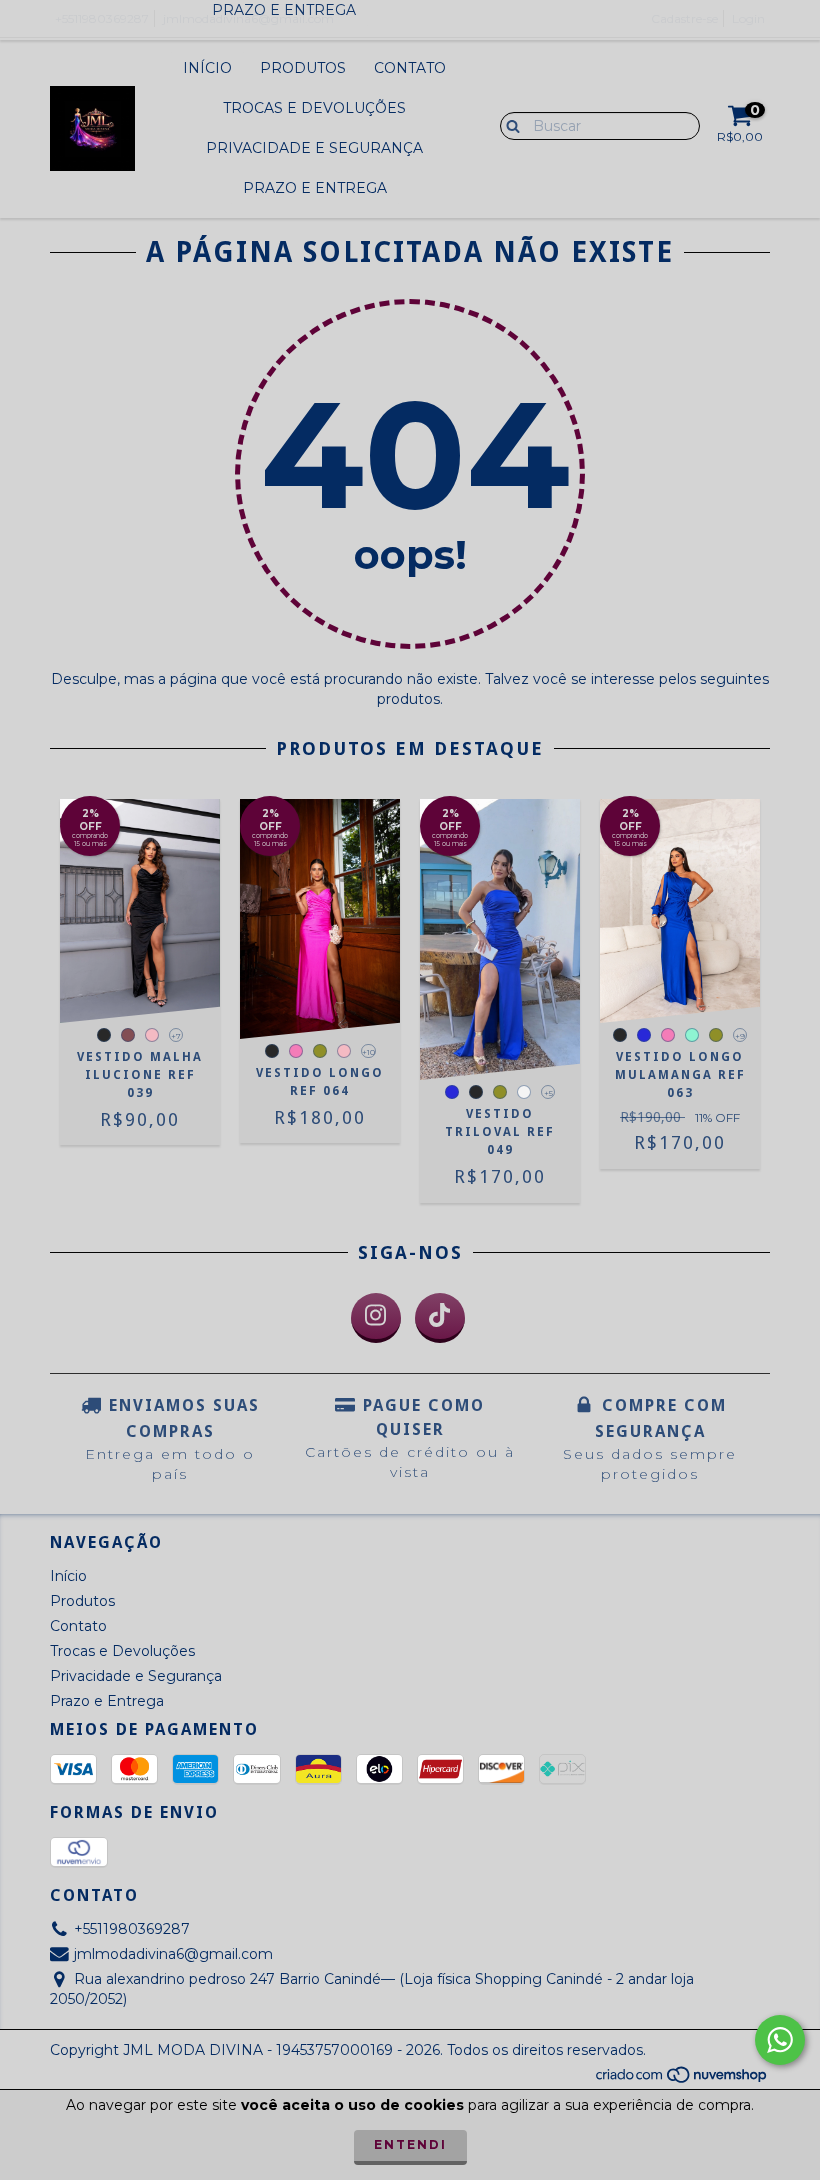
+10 (368, 1052)
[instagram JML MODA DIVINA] (376, 1318)
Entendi (410, 2144)
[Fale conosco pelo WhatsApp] (780, 2040)
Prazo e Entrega (315, 188)
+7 (176, 1036)
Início (207, 68)
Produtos (303, 68)
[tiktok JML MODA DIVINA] (440, 1318)
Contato (410, 68)
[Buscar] (508, 125)
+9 (740, 1036)
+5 (548, 1093)
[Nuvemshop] (682, 2080)
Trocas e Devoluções (314, 108)
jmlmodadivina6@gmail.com (173, 1954)
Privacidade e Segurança (314, 148)
